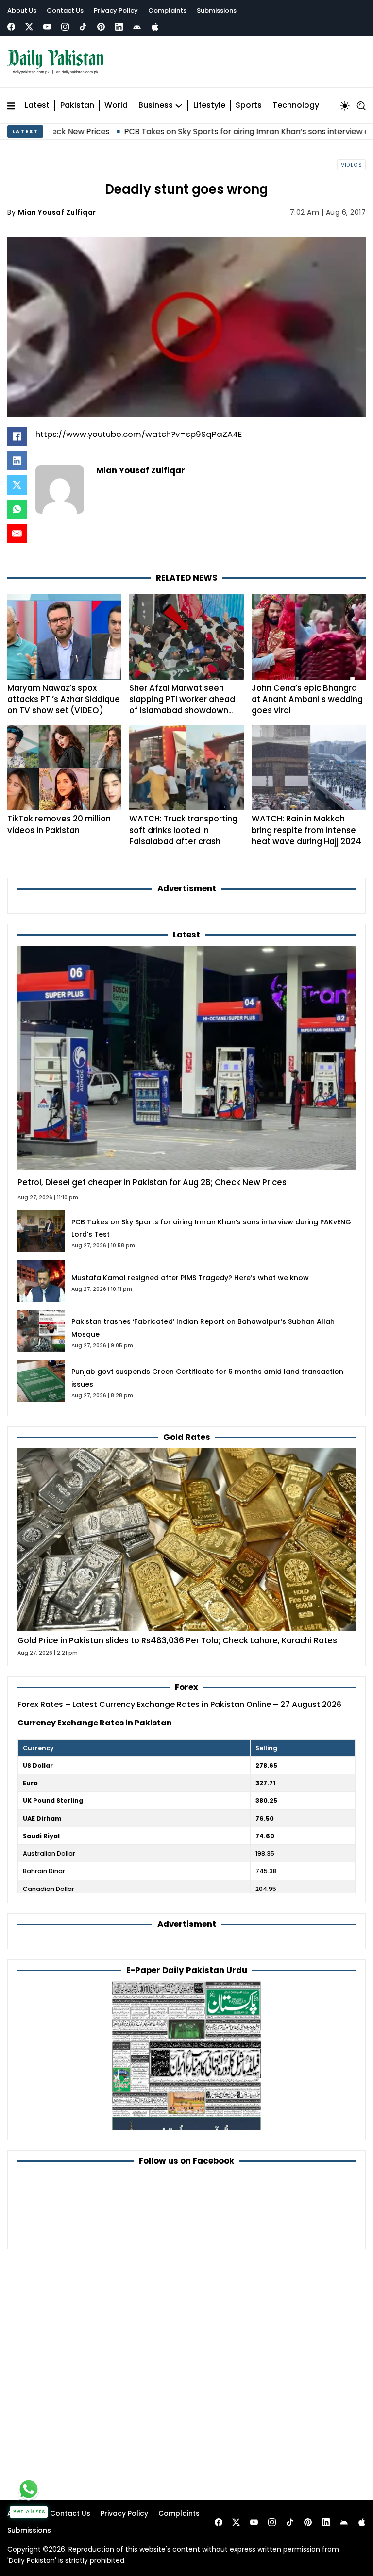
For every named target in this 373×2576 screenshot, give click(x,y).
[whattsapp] (29, 2489)
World (116, 106)
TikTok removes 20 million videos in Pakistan (59, 824)
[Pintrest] (101, 27)
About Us (22, 10)
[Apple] (155, 27)
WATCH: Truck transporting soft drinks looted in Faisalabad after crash (183, 830)
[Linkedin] (119, 27)
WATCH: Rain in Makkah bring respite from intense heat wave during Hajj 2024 (306, 830)
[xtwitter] (29, 27)
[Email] (17, 534)
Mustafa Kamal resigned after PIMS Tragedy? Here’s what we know (190, 1278)
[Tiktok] (83, 27)
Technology (296, 106)
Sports (249, 106)
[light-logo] (58, 62)
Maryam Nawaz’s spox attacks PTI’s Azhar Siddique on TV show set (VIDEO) (64, 699)
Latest (37, 106)
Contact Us (65, 10)
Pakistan (77, 106)
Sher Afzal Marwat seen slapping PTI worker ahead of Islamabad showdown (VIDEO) (182, 705)
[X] (17, 485)
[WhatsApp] (17, 509)
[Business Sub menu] (179, 106)
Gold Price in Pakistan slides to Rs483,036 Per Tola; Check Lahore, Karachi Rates (177, 1640)
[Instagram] (65, 27)
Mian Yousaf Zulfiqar (57, 212)
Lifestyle (209, 106)
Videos (351, 165)
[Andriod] (137, 27)
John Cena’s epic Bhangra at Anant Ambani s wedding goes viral (307, 699)
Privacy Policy (116, 10)
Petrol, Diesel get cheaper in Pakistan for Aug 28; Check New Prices (152, 1182)
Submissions (217, 10)
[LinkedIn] (17, 461)
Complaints (167, 10)
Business (156, 106)
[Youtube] (47, 27)
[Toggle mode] (345, 106)
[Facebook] (11, 27)
